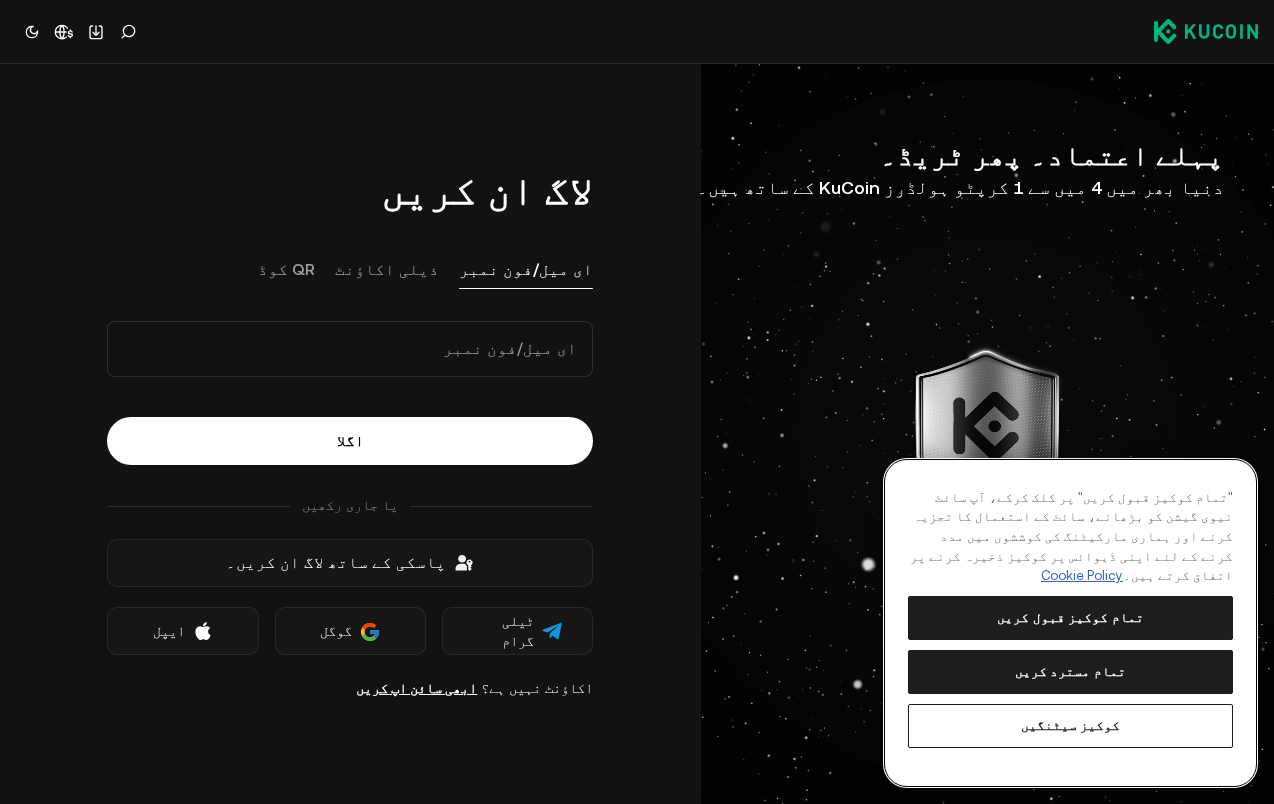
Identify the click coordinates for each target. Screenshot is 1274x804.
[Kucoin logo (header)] (1206, 31)
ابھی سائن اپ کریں (416, 688)
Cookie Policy (1082, 575)
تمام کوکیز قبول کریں (1070, 617)
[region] (1070, 623)
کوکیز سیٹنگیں (1071, 725)
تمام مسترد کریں (1070, 671)
